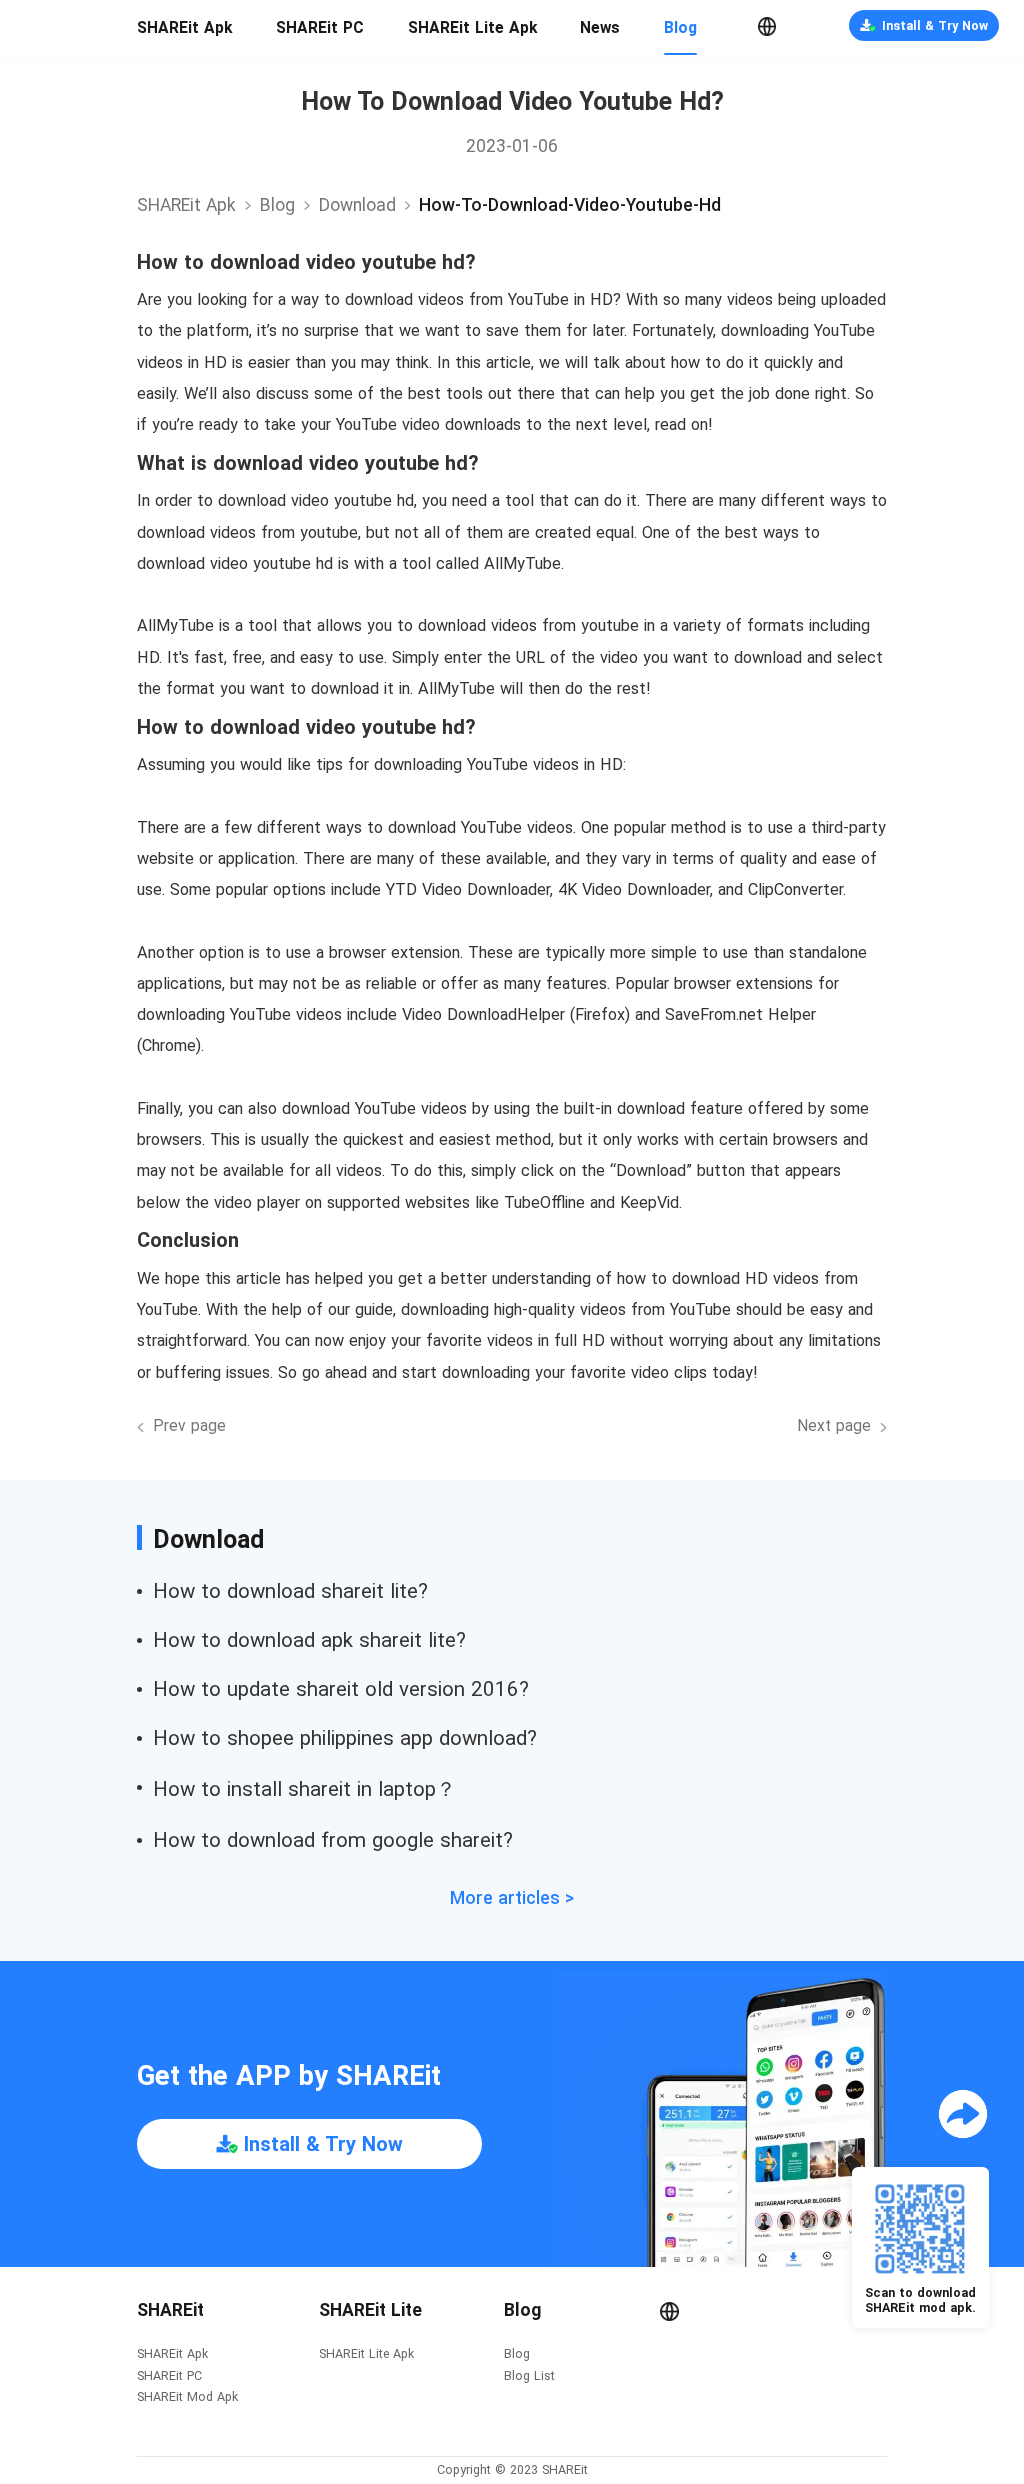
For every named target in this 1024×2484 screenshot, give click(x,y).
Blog (680, 28)
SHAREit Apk (184, 28)
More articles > (512, 1898)
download (357, 205)
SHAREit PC (320, 28)
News (600, 28)
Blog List (529, 2376)
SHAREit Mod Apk (187, 2397)
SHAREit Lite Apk (472, 28)
